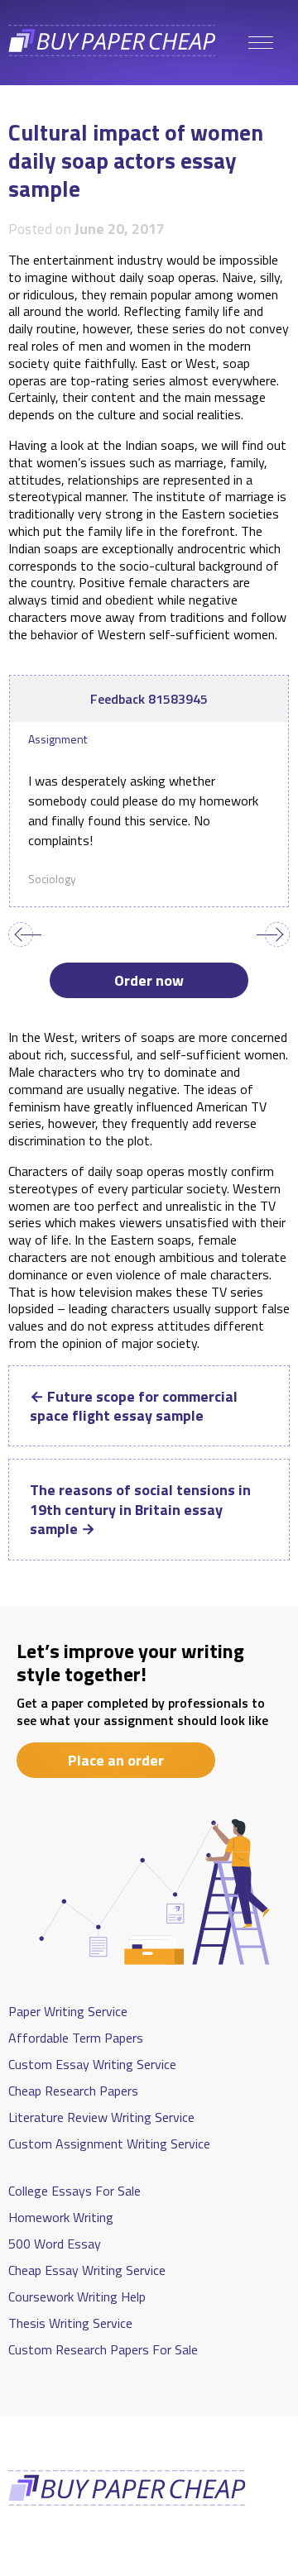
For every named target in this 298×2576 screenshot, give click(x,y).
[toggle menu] (261, 43)
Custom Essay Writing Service (92, 2064)
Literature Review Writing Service (101, 2117)
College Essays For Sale (74, 2191)
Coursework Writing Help (77, 2296)
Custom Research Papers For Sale (103, 2349)
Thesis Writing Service (70, 2323)
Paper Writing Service (68, 2011)
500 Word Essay (55, 2244)
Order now (149, 980)
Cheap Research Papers (73, 2091)
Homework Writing (61, 2217)
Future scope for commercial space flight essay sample (134, 1406)
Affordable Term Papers (76, 2038)
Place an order (116, 1760)
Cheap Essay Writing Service (87, 2270)
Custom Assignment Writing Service (109, 2143)
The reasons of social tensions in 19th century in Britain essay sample (140, 1509)
